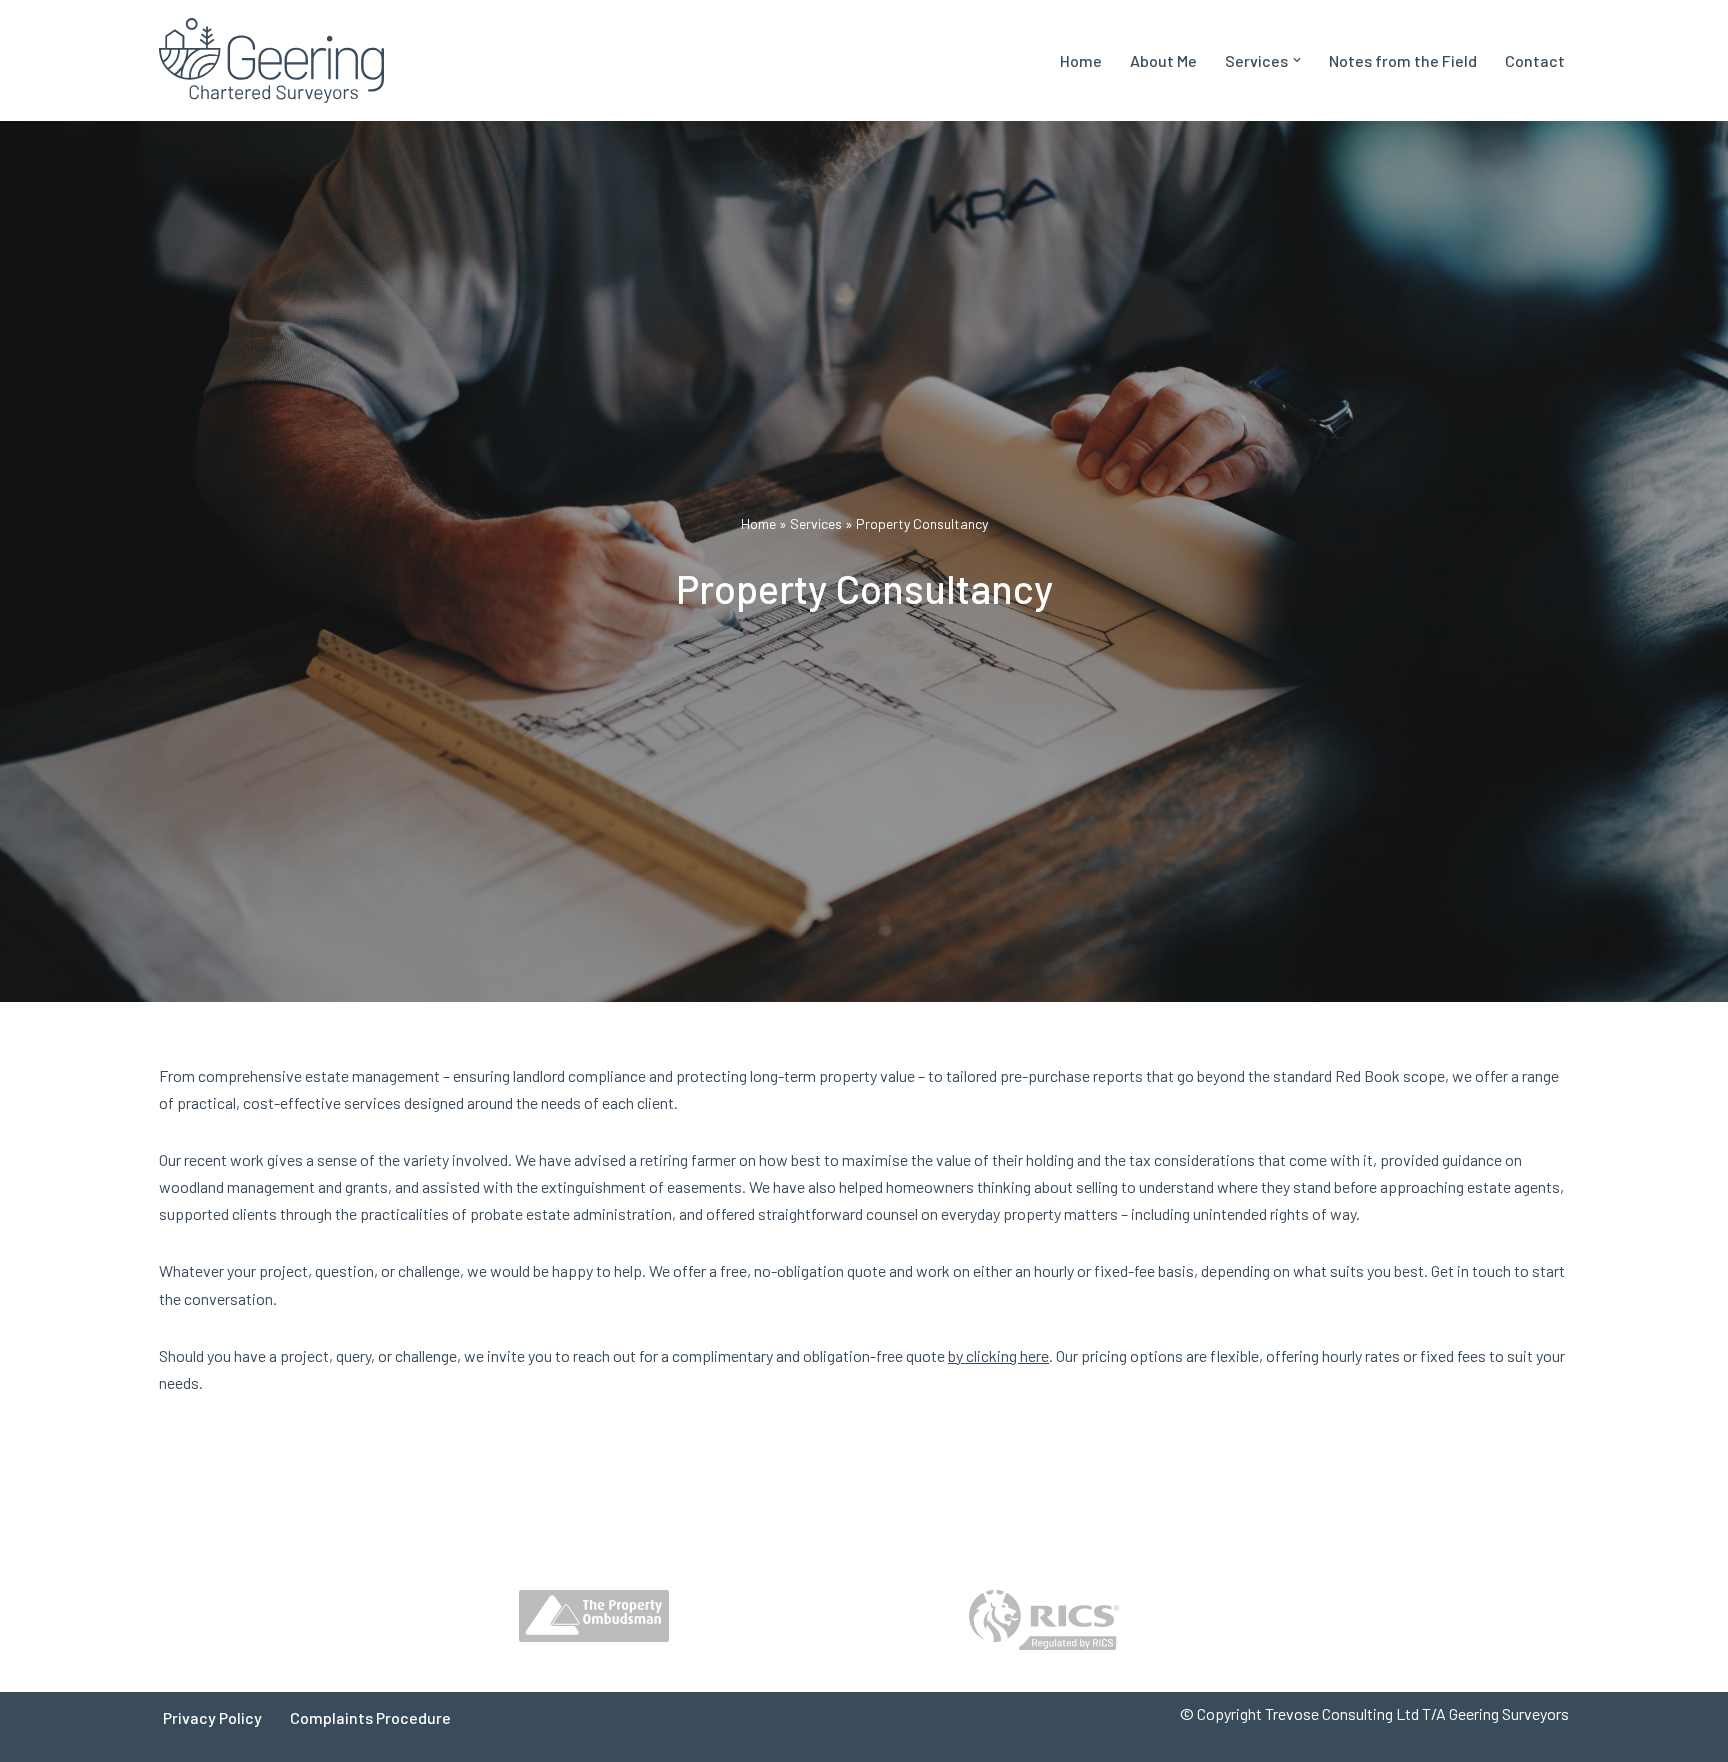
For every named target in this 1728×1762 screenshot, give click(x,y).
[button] (1297, 60)
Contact (1535, 60)
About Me (1163, 60)
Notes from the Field (1403, 60)
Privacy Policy (212, 1717)
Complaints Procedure (370, 1717)
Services (816, 523)
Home (1081, 60)
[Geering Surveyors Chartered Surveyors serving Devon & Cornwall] (271, 60)
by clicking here (998, 1355)
